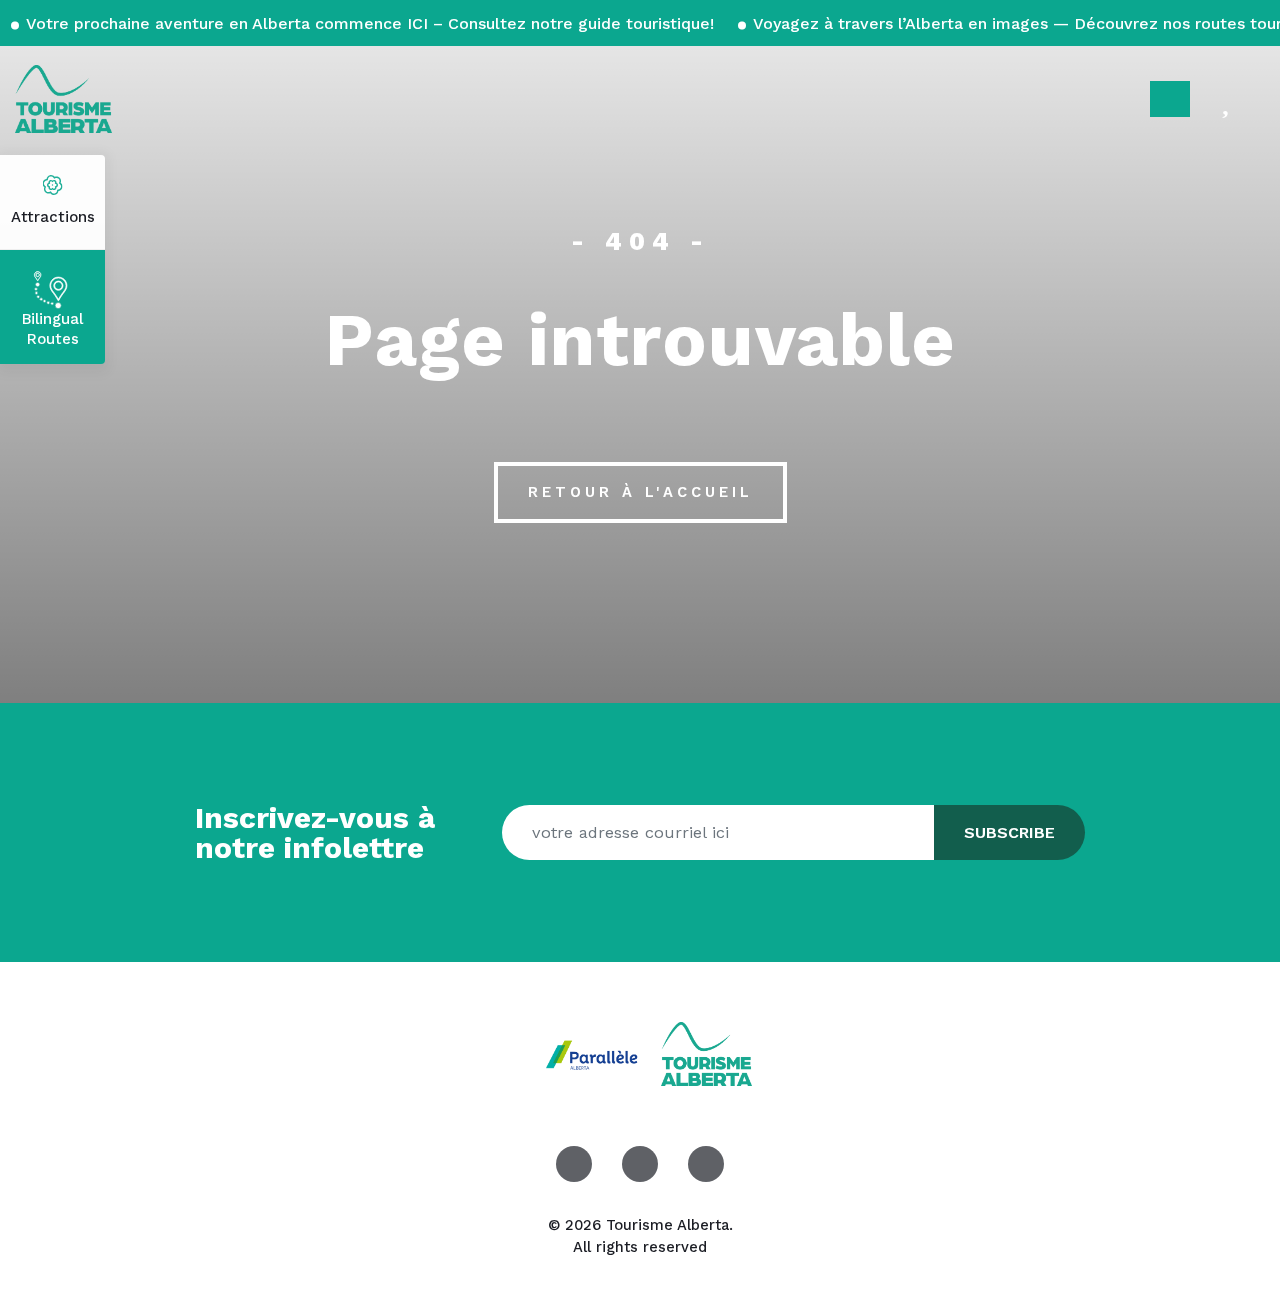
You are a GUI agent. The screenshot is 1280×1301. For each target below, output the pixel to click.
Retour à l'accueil (640, 492)
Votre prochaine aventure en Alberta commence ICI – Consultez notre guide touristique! (370, 23)
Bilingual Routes (52, 329)
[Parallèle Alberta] (594, 1052)
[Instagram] (640, 1164)
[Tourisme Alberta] (63, 99)
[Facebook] (574, 1164)
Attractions (53, 217)
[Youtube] (706, 1164)
